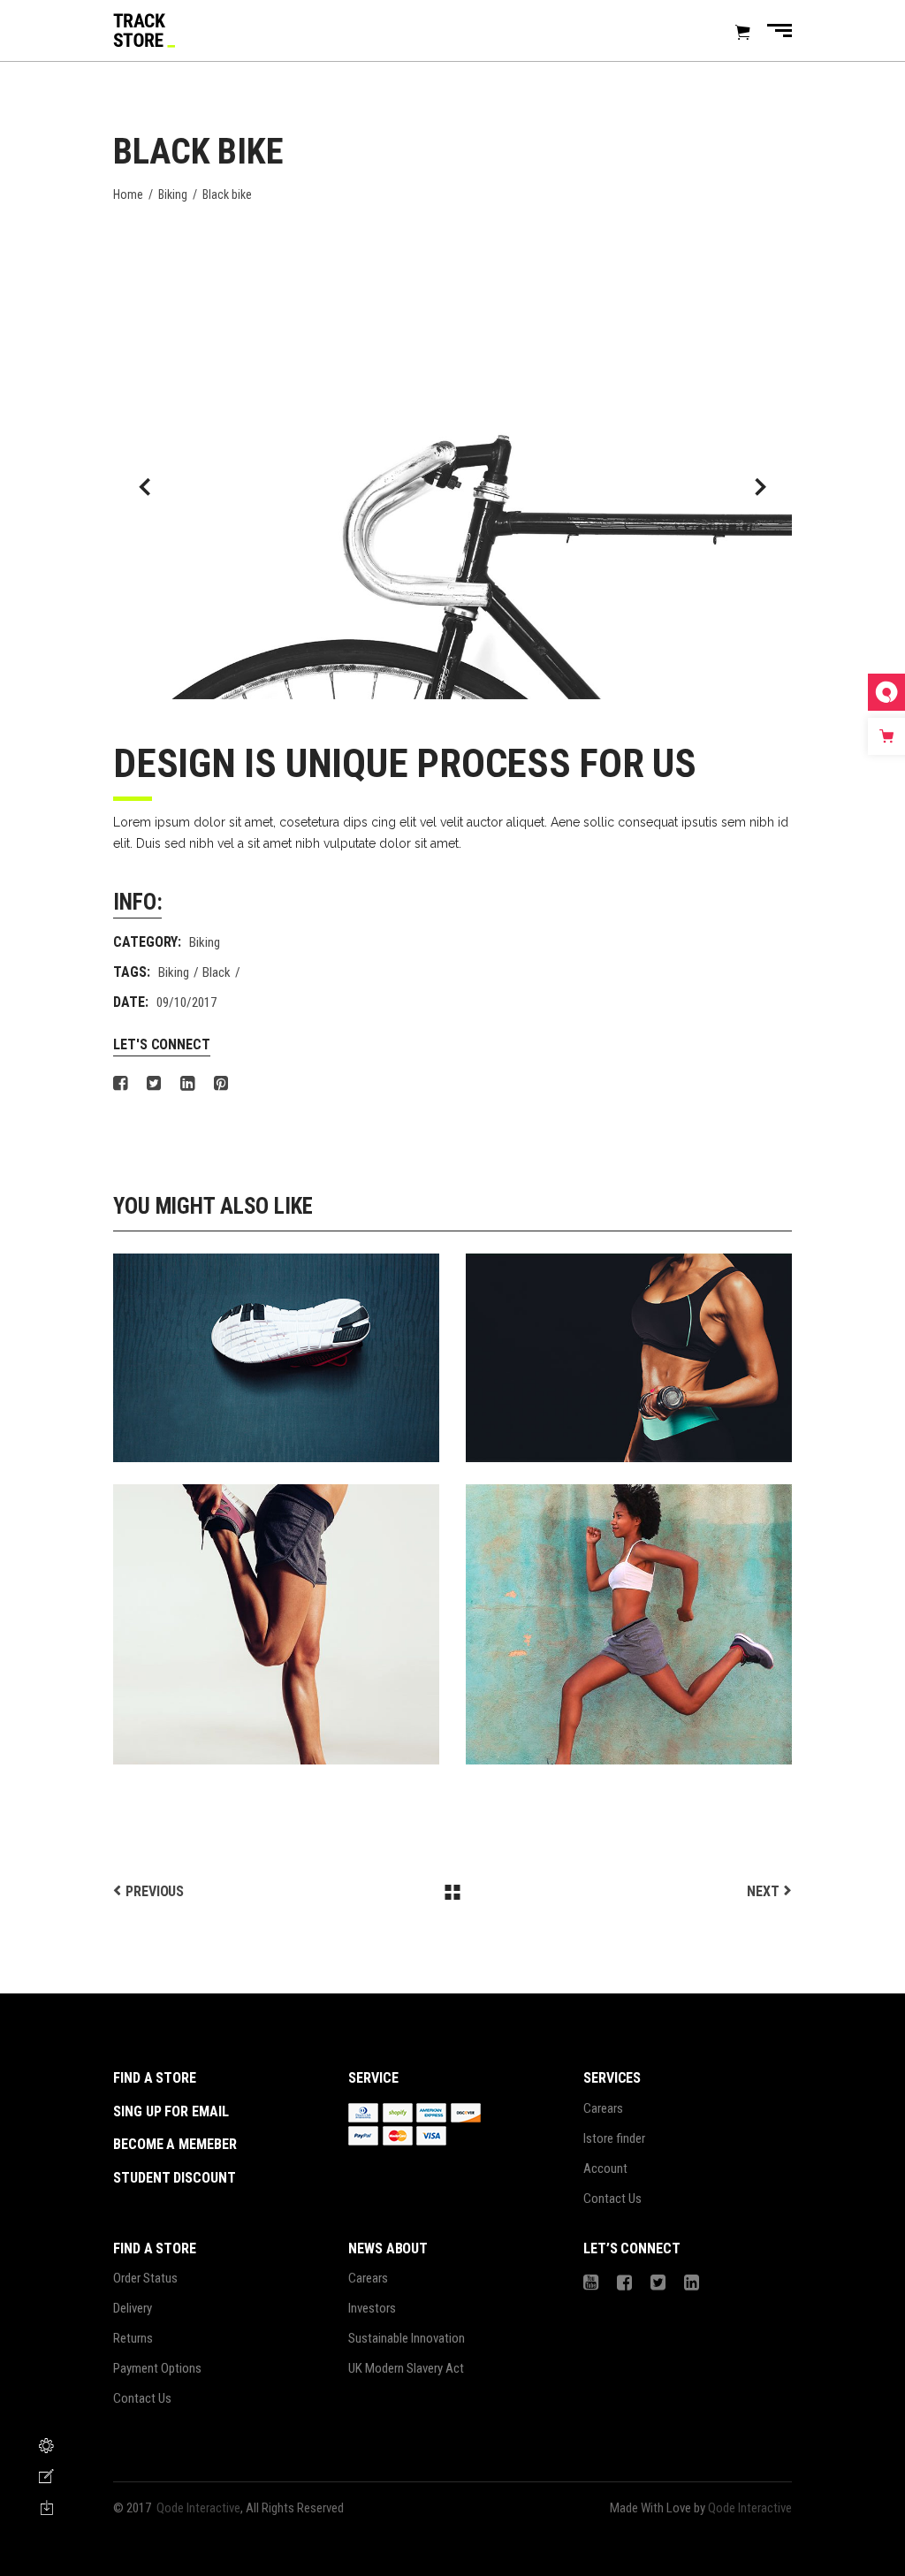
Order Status (145, 2278)
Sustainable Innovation (407, 2338)
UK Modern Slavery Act (406, 2368)
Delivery (133, 2308)
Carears (603, 2108)
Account (605, 2168)
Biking (173, 194)
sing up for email (171, 2111)
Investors (372, 2308)
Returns (133, 2338)
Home (128, 194)
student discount (175, 2178)
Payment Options (157, 2368)
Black (217, 972)
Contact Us (612, 2199)
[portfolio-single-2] (452, 487)
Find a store (155, 2078)
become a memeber (175, 2144)
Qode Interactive (198, 2508)
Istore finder (614, 2138)
